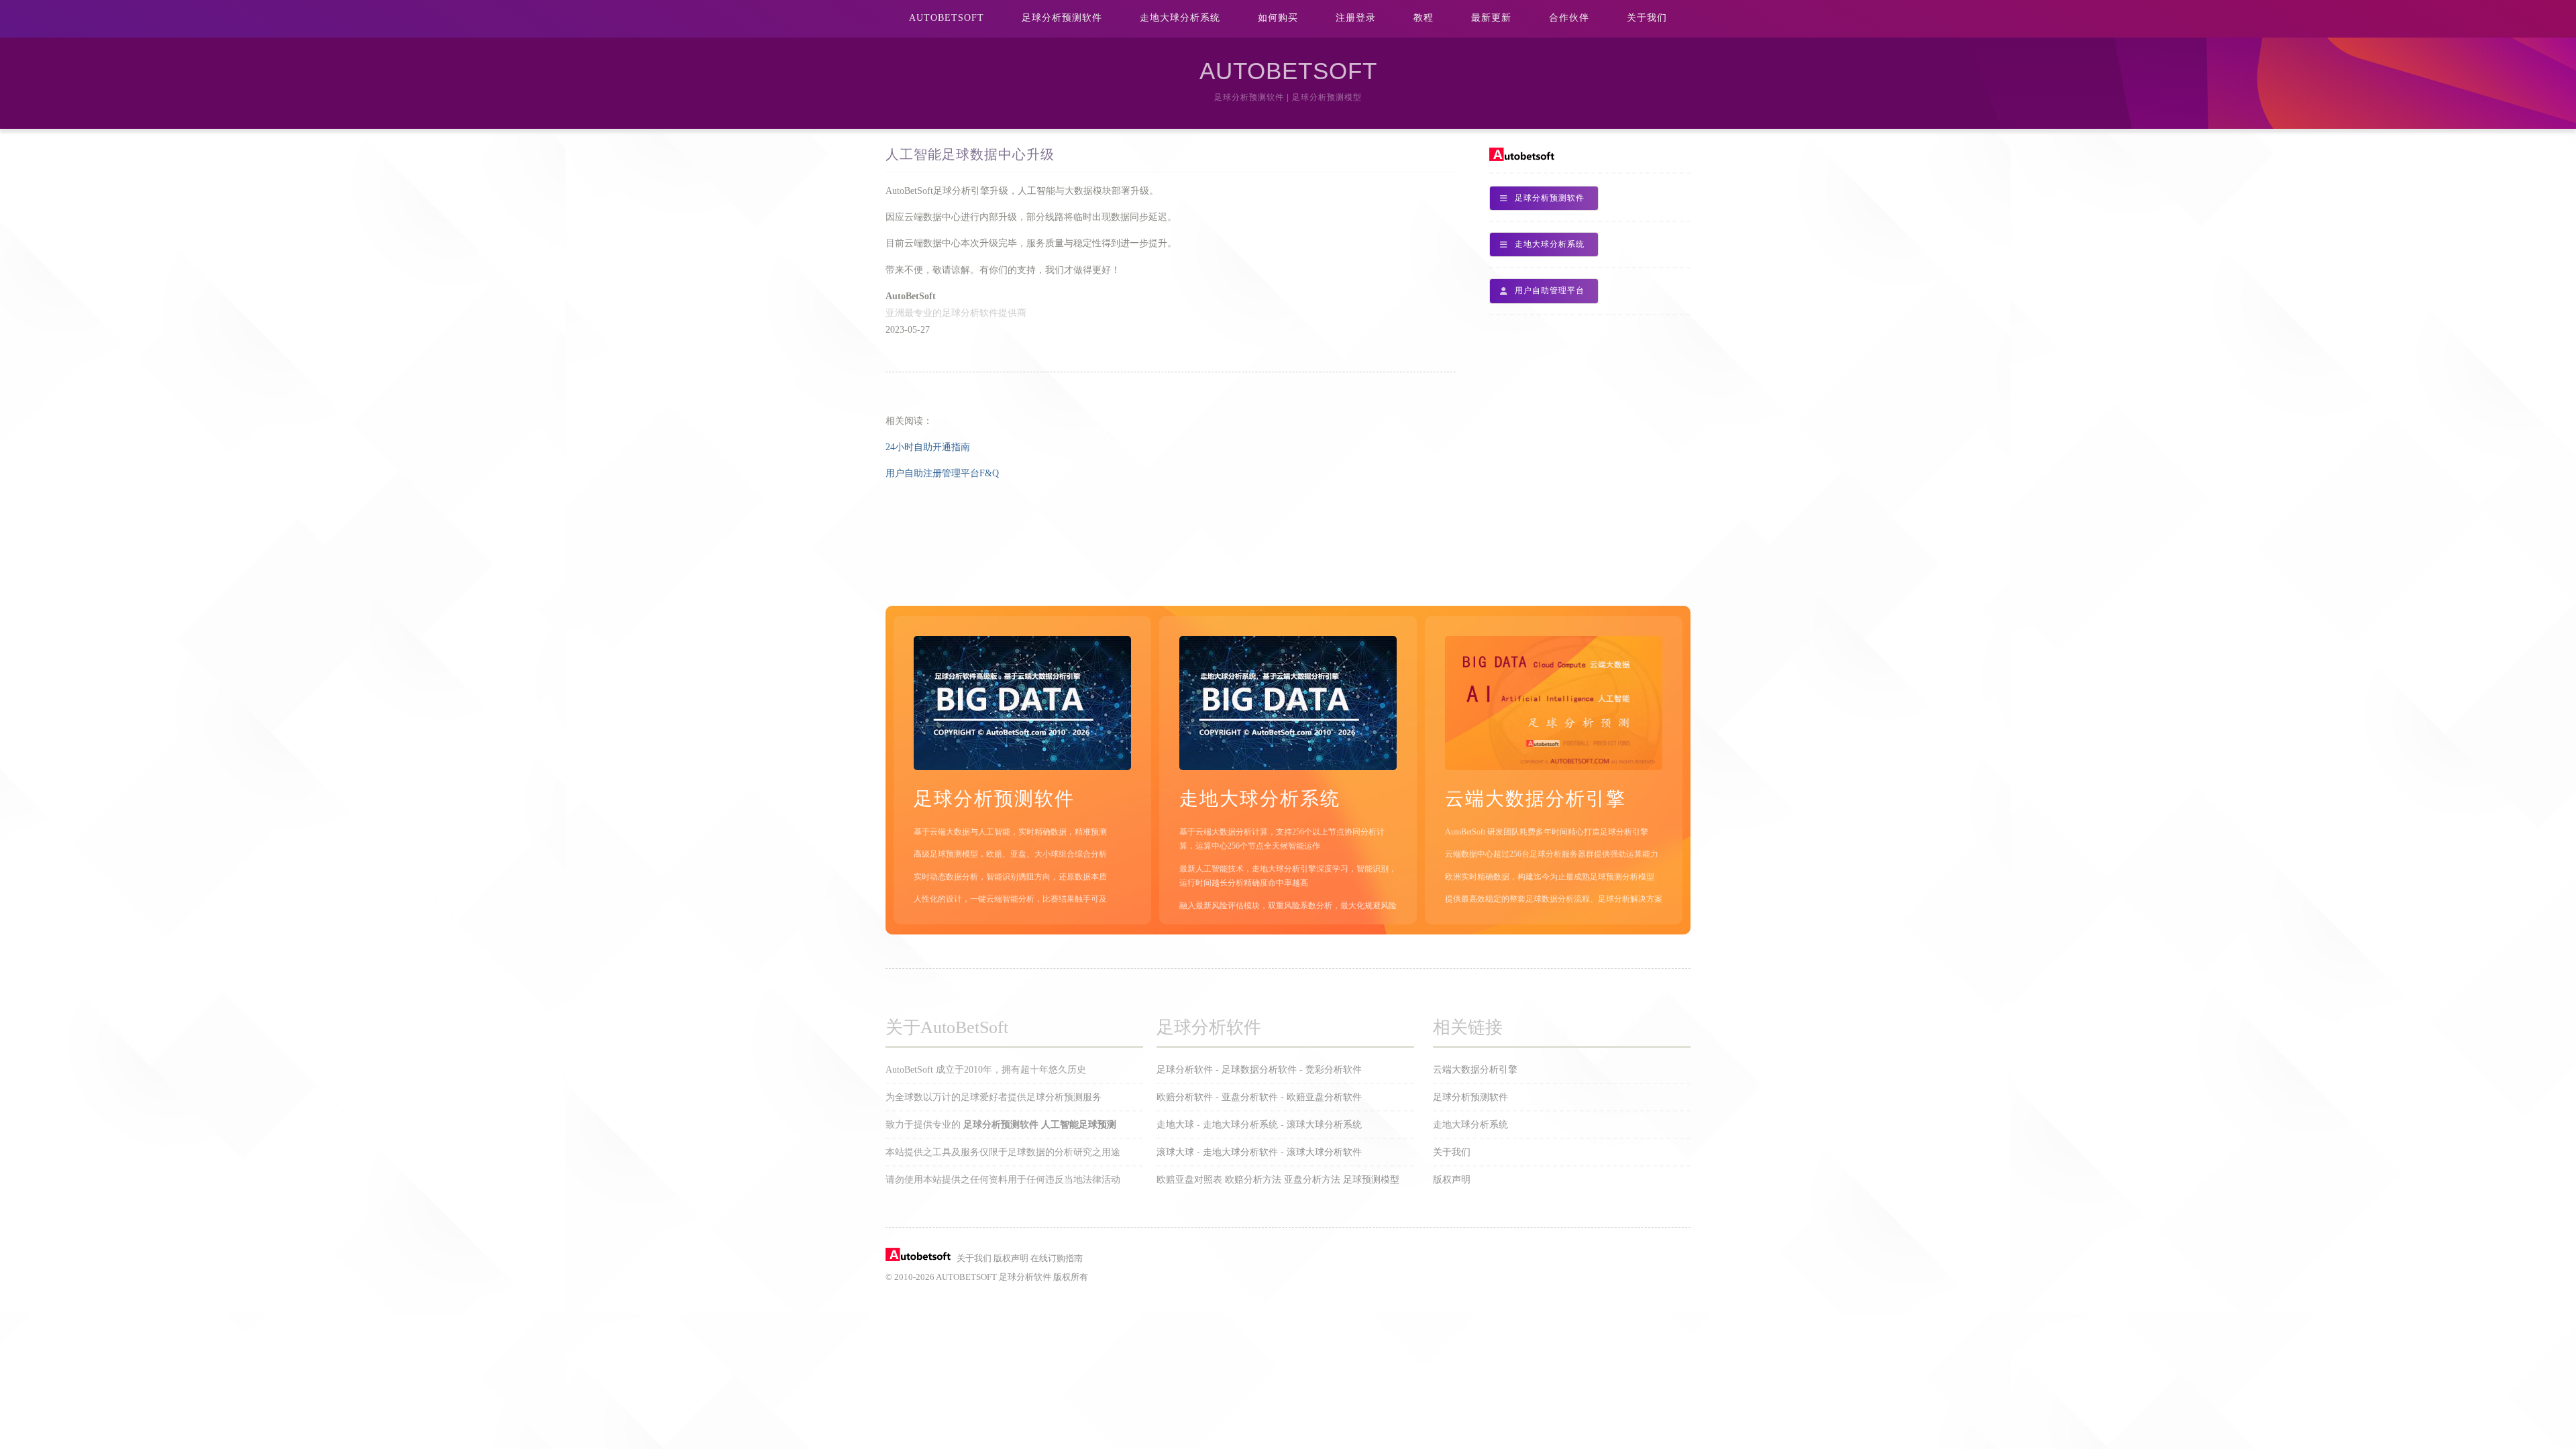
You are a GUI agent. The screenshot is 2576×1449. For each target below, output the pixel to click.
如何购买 (1278, 18)
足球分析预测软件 (1062, 18)
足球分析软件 (1185, 1070)
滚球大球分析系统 (1324, 1125)
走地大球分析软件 (1240, 1152)
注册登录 (1356, 18)
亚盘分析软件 (1250, 1097)
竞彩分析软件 (1334, 1070)
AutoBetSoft (947, 18)
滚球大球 (1175, 1152)
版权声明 (1452, 1180)
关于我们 (1647, 18)
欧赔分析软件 (1185, 1097)
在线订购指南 (1057, 1258)
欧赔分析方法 (1253, 1180)
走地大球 (1175, 1125)
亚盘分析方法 (1312, 1180)
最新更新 (1491, 18)
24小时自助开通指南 (928, 447)
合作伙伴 (1569, 18)
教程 (1424, 18)
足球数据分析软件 (1259, 1070)
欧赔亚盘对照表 (1189, 1180)
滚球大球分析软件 (1324, 1152)
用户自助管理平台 (1550, 290)
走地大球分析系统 (1180, 18)
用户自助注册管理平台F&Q (942, 473)
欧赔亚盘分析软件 (1324, 1097)
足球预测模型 (1371, 1180)
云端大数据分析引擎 (1475, 1070)
